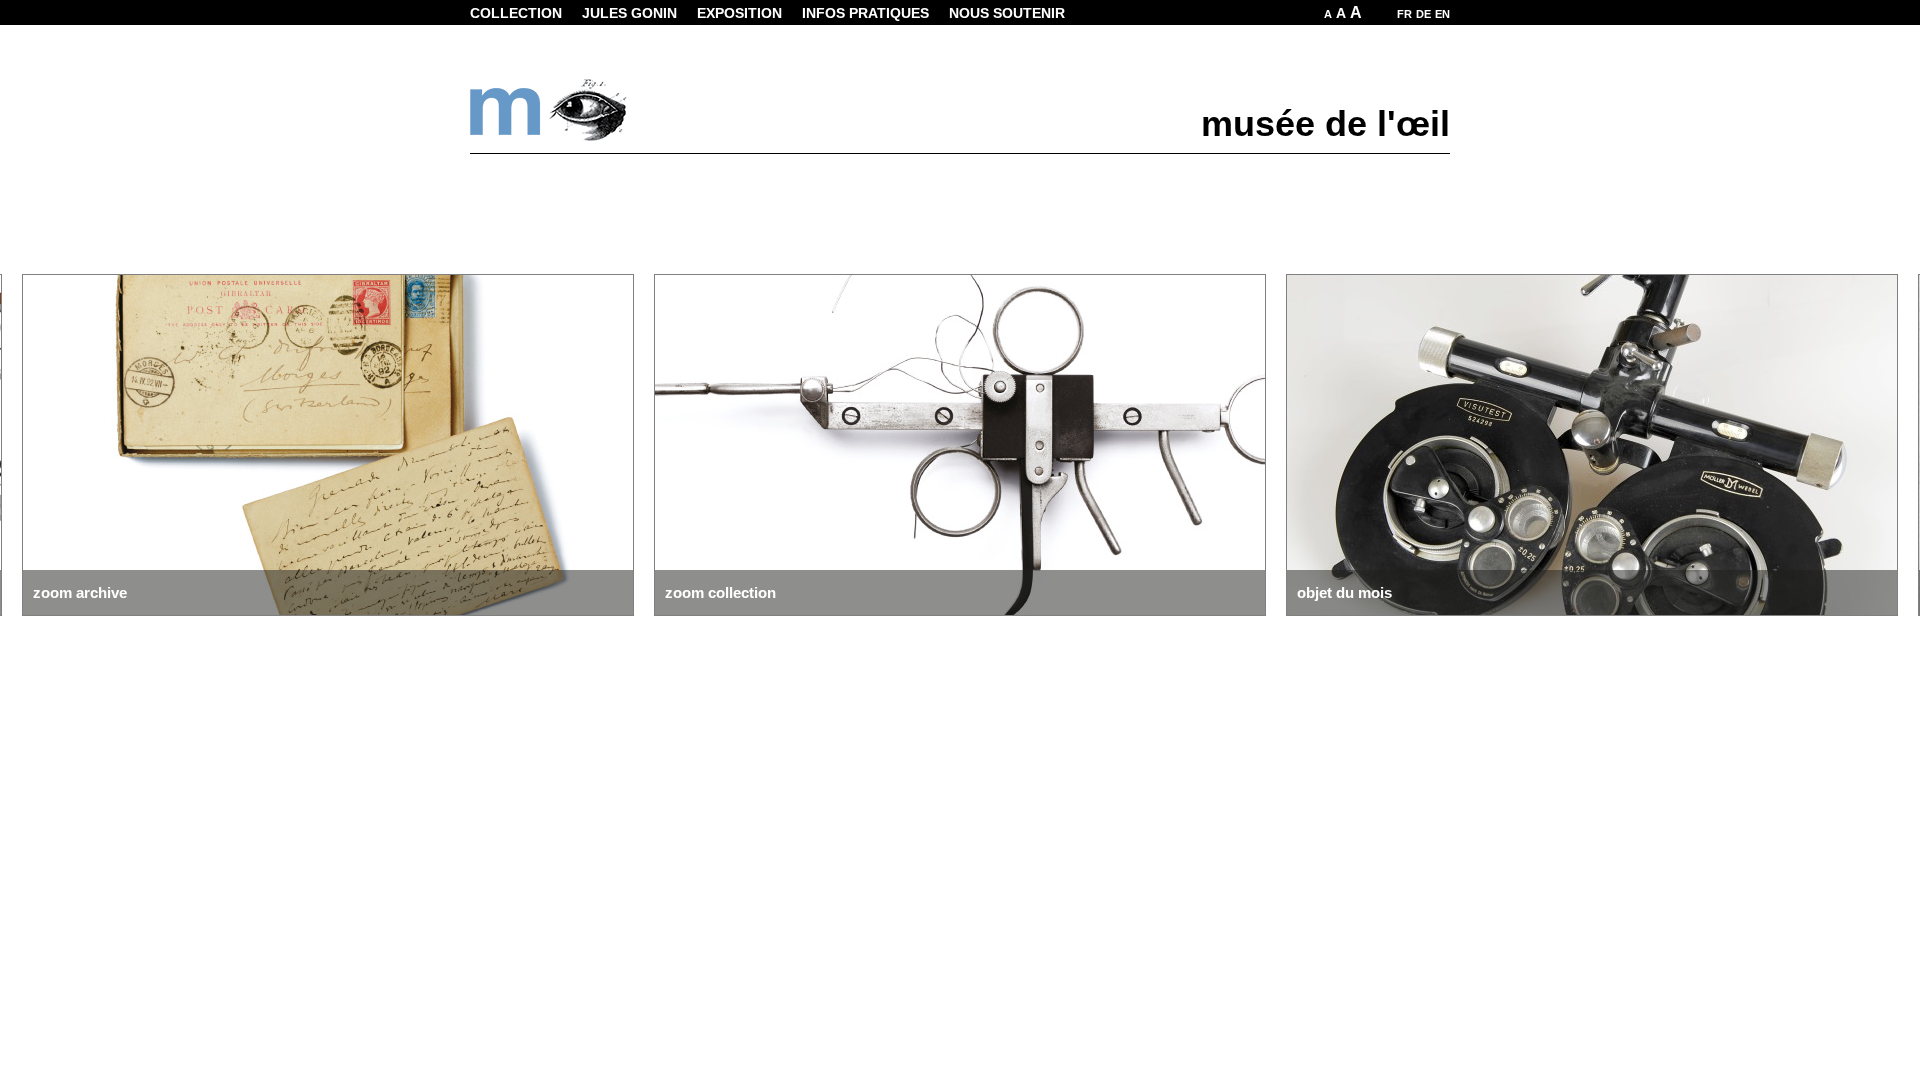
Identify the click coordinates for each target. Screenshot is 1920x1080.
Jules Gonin (629, 13)
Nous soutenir (1007, 13)
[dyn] (550, 136)
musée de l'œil (1325, 123)
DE (1423, 14)
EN (1442, 14)
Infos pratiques (865, 13)
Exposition (739, 13)
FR (1404, 14)
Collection (516, 13)
